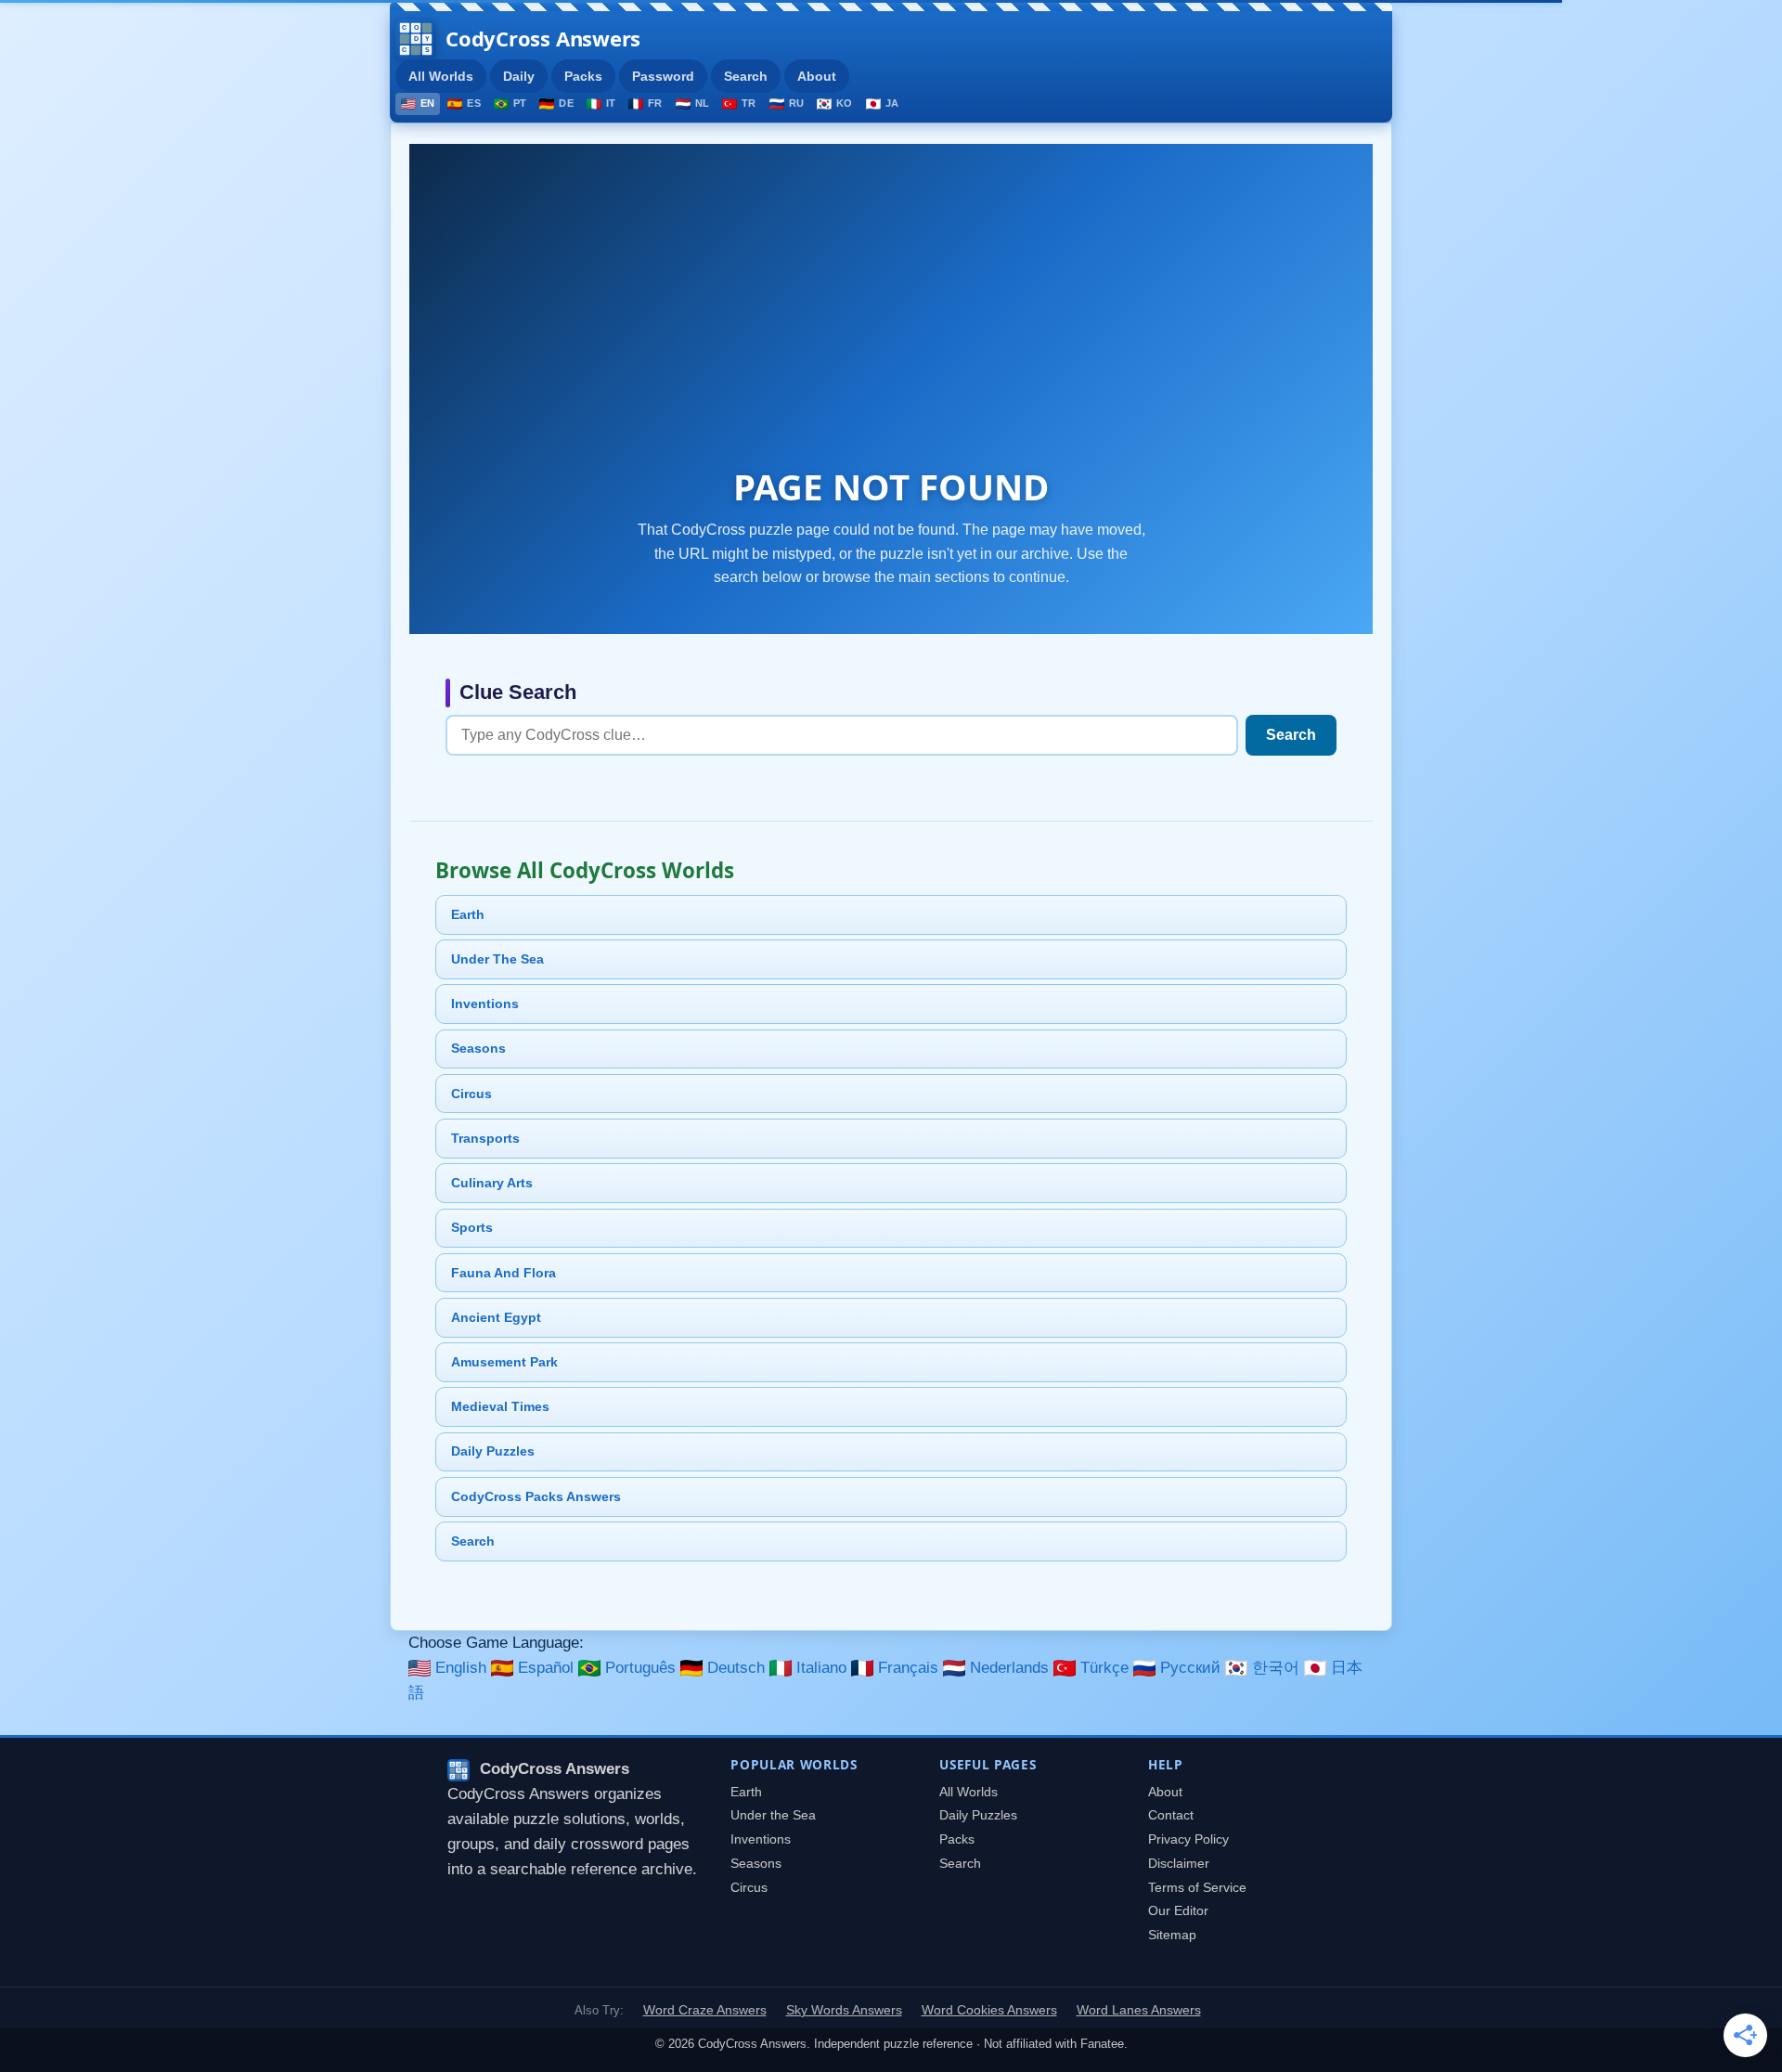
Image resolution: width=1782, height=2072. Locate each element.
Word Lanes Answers (1139, 2010)
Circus (471, 1094)
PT (520, 103)
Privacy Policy (1188, 1839)
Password (663, 76)
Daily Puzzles (493, 1451)
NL (702, 103)
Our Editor (1178, 1911)
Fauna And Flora (504, 1273)
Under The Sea (497, 959)
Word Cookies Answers (989, 2010)
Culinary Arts (492, 1183)
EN (427, 103)
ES (473, 103)
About (817, 76)
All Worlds (441, 76)
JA (892, 103)
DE (566, 103)
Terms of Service (1197, 1888)
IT (611, 103)
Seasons (478, 1048)
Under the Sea (773, 1815)
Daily (519, 76)
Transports (485, 1138)
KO (844, 103)
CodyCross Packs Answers (536, 1496)
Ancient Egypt (496, 1317)
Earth (468, 914)
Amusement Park (504, 1362)
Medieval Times (500, 1406)
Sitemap (1172, 1935)
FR (655, 103)
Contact (1171, 1815)
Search (746, 76)
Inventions (485, 1004)
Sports (472, 1227)
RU (796, 103)
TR (749, 103)
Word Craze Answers (705, 2010)
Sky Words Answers (844, 2010)
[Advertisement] (891, 320)
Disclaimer (1179, 1864)
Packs (583, 76)
